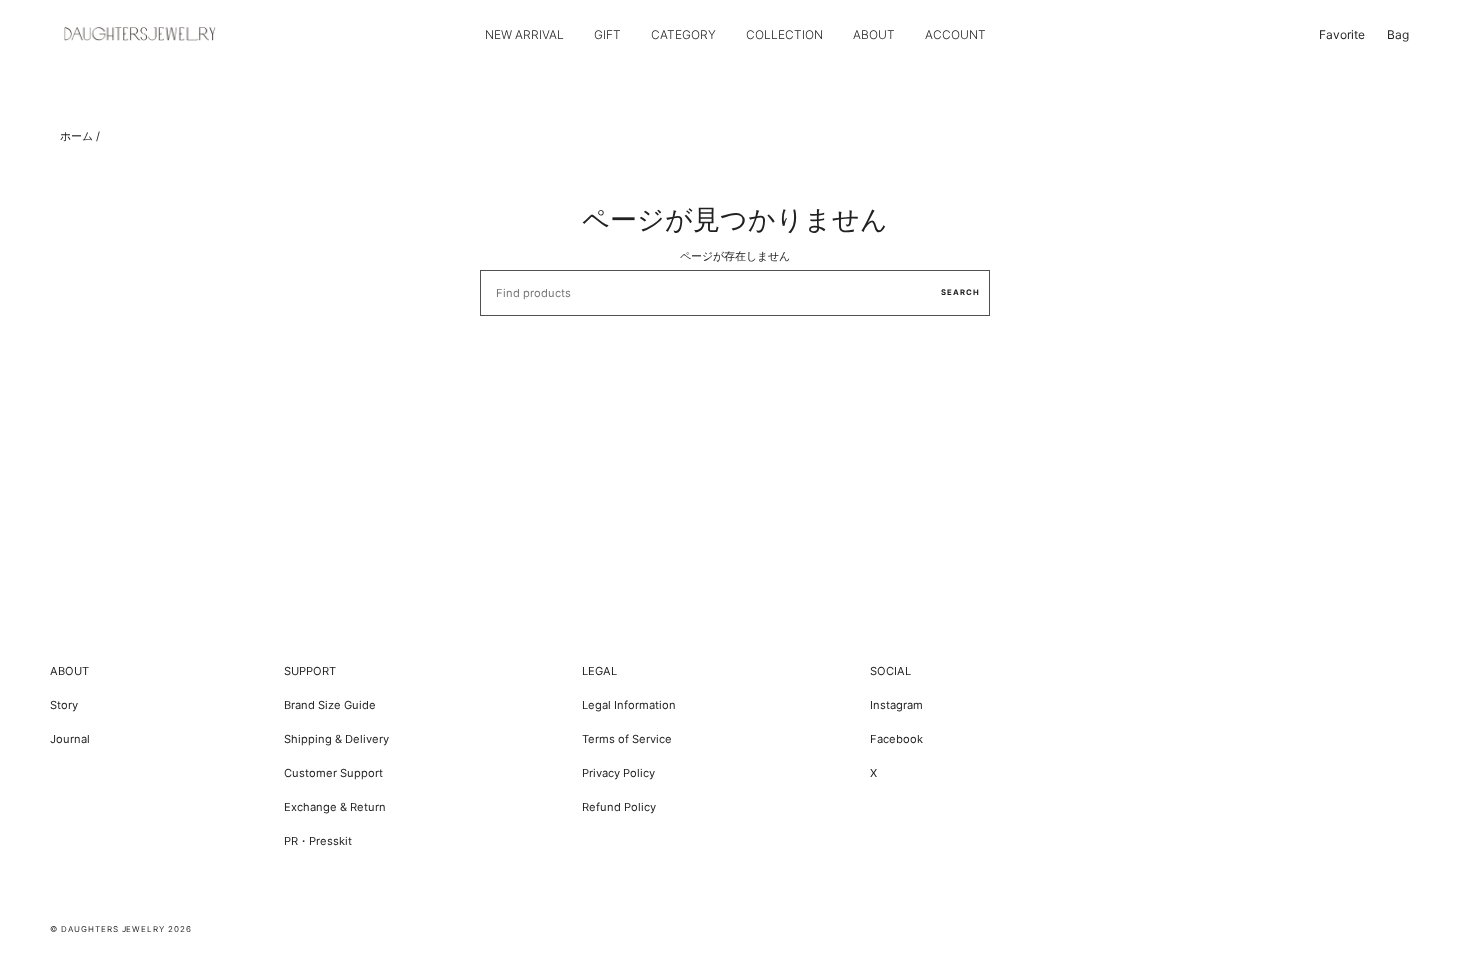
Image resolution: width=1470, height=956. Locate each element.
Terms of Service (627, 739)
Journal (70, 739)
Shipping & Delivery (336, 739)
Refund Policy (619, 807)
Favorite (1342, 34)
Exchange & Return (335, 807)
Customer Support (333, 773)
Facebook (896, 739)
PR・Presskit (318, 841)
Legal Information (629, 705)
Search (960, 292)
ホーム (76, 136)
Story (64, 705)
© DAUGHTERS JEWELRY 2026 (121, 929)
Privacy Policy (618, 773)
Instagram (896, 705)
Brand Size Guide (330, 705)
